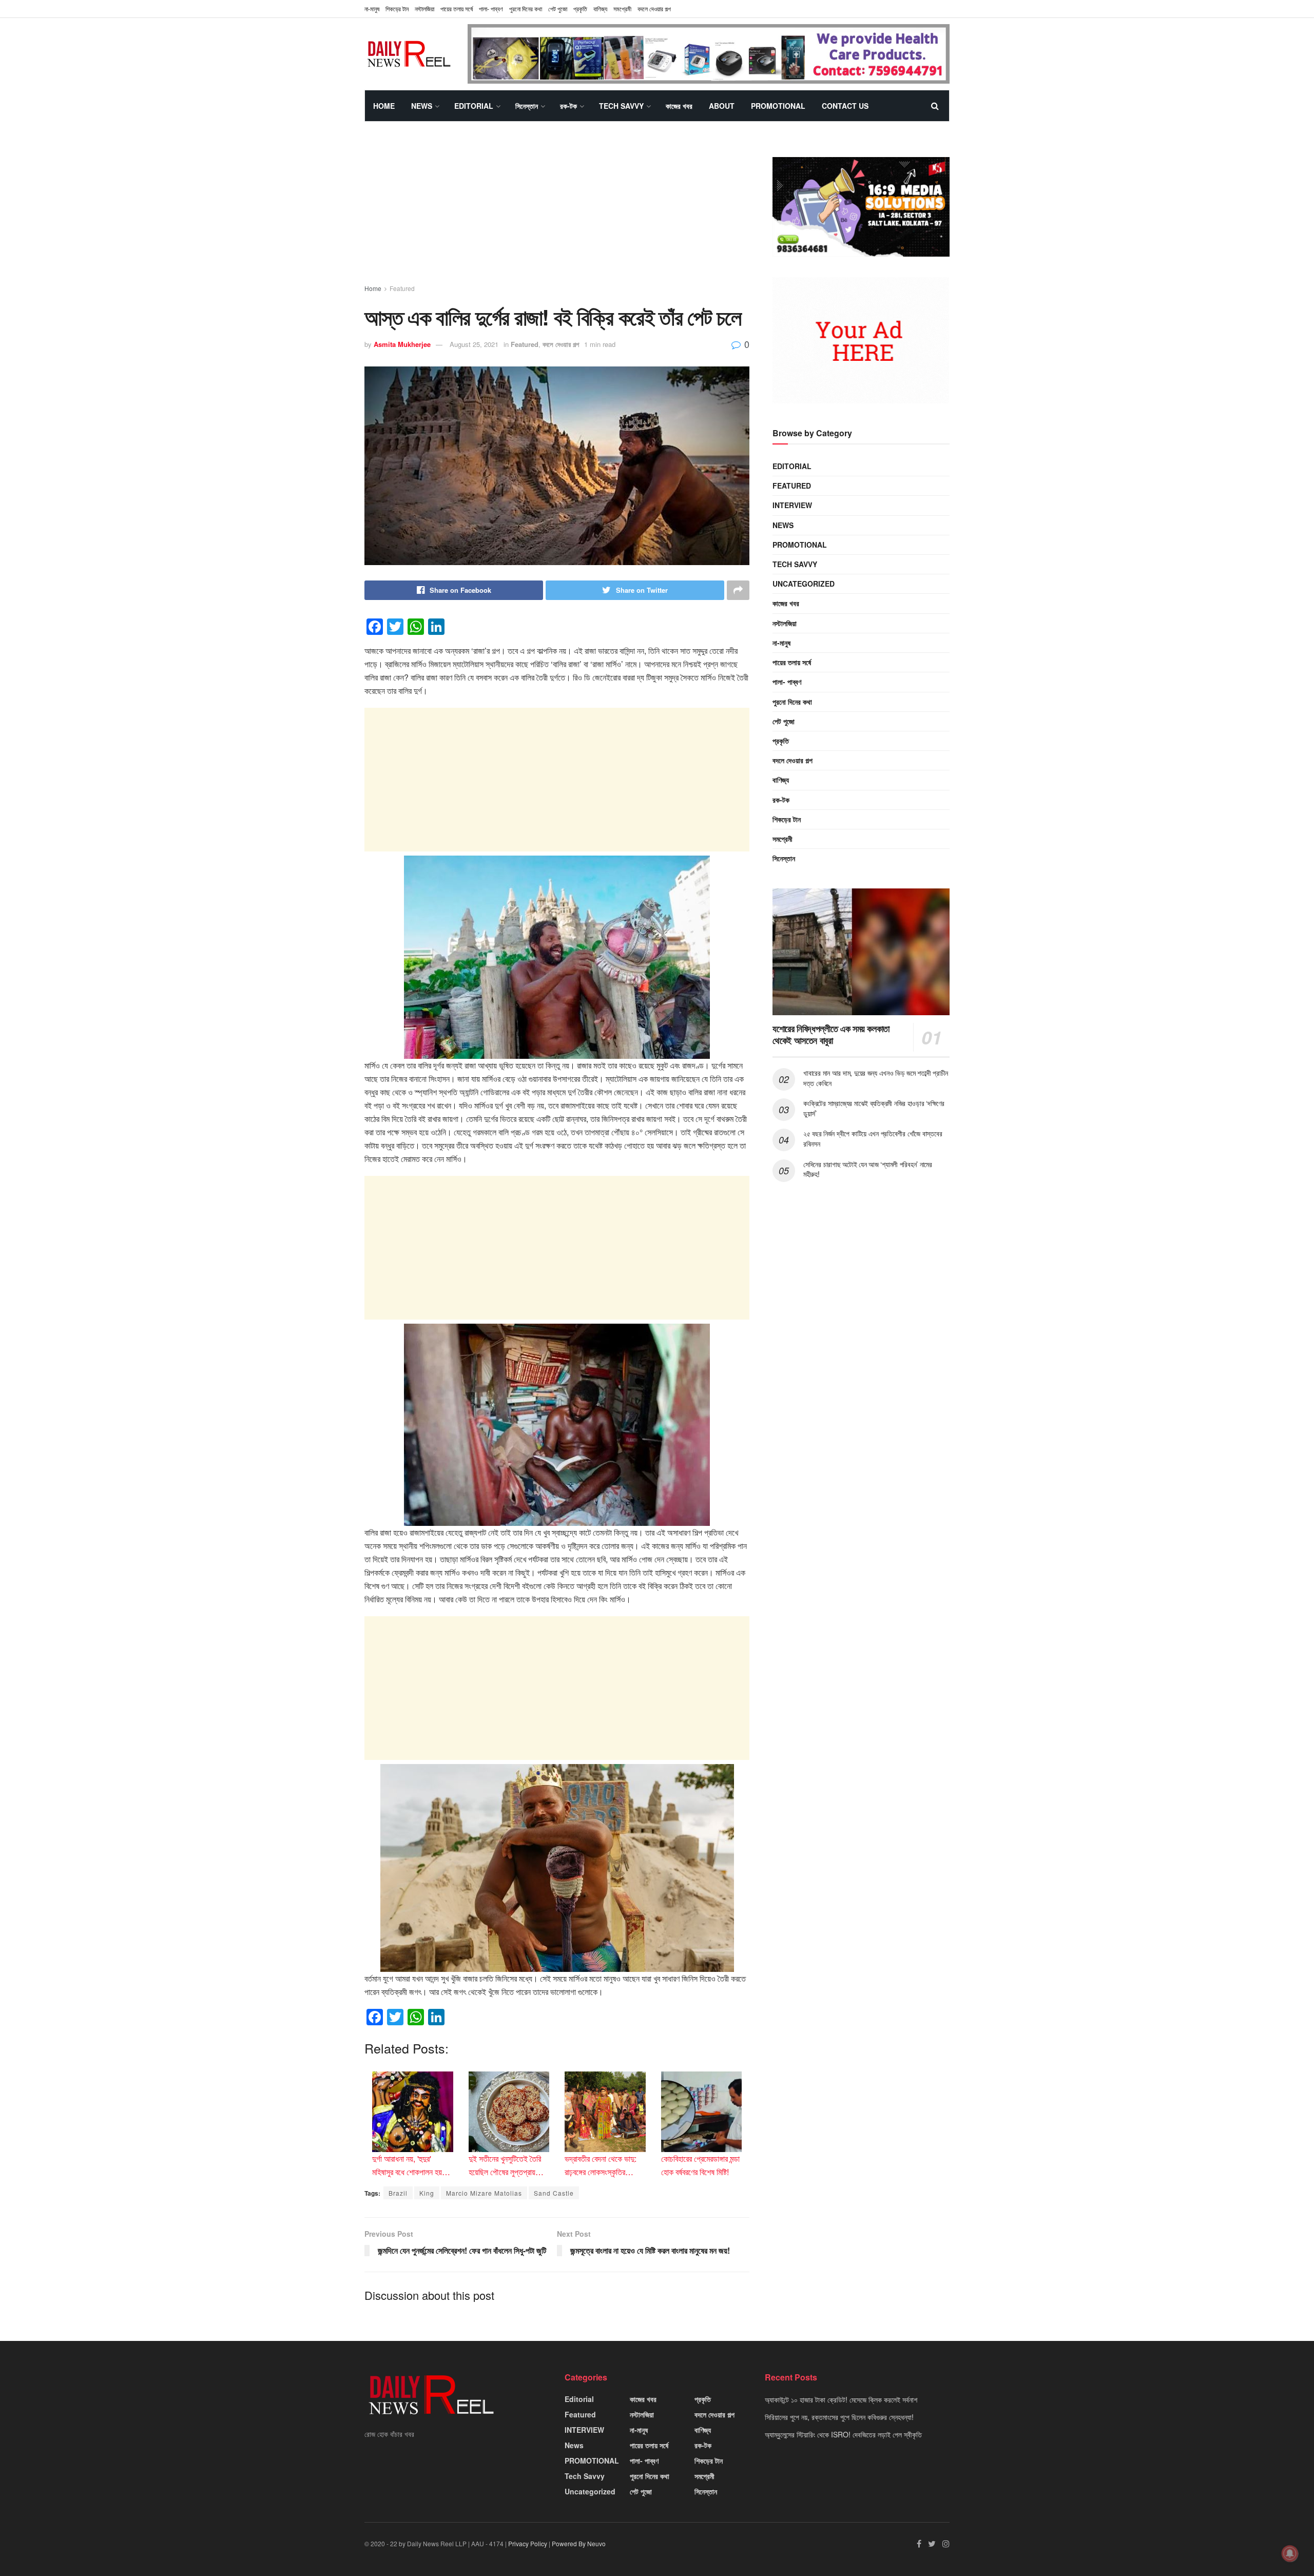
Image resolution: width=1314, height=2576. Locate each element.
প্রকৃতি (580, 8)
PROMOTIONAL (778, 106)
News (422, 106)
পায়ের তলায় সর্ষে (792, 662)
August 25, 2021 (474, 344)
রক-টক (568, 106)
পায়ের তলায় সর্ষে (457, 8)
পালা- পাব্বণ (491, 8)
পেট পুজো (558, 8)
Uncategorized (804, 584)
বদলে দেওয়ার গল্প (654, 8)
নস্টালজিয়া (424, 8)
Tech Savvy (621, 106)
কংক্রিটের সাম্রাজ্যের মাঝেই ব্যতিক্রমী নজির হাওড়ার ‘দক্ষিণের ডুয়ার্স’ (874, 1108)
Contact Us (845, 106)
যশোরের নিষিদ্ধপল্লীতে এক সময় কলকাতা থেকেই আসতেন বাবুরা (831, 1034)
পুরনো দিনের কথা (526, 8)
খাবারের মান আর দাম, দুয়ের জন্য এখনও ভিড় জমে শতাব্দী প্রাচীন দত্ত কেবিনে (876, 1078)
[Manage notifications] (1290, 2553)
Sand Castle (554, 2193)
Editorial (474, 106)
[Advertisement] (557, 212)
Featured (402, 288)
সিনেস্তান (527, 106)
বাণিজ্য (600, 8)
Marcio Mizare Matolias (484, 2193)
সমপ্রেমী (622, 8)
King (427, 2193)
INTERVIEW (792, 505)
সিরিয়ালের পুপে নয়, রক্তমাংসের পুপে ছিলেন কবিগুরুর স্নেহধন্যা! (839, 2417)
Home (384, 106)
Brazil (398, 2193)
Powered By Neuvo (579, 2543)
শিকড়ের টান (397, 8)
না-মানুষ (372, 8)
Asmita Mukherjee (402, 344)
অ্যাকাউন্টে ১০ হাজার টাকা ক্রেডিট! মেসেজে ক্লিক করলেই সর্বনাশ (841, 2399)
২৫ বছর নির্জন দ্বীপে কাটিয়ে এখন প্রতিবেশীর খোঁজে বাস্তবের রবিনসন (873, 1138)
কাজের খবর (679, 106)
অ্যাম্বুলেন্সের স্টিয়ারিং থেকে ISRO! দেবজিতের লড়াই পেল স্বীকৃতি (843, 2434)
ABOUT (722, 106)
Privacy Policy (528, 2543)
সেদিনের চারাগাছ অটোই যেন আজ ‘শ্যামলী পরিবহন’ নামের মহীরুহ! (868, 1169)
